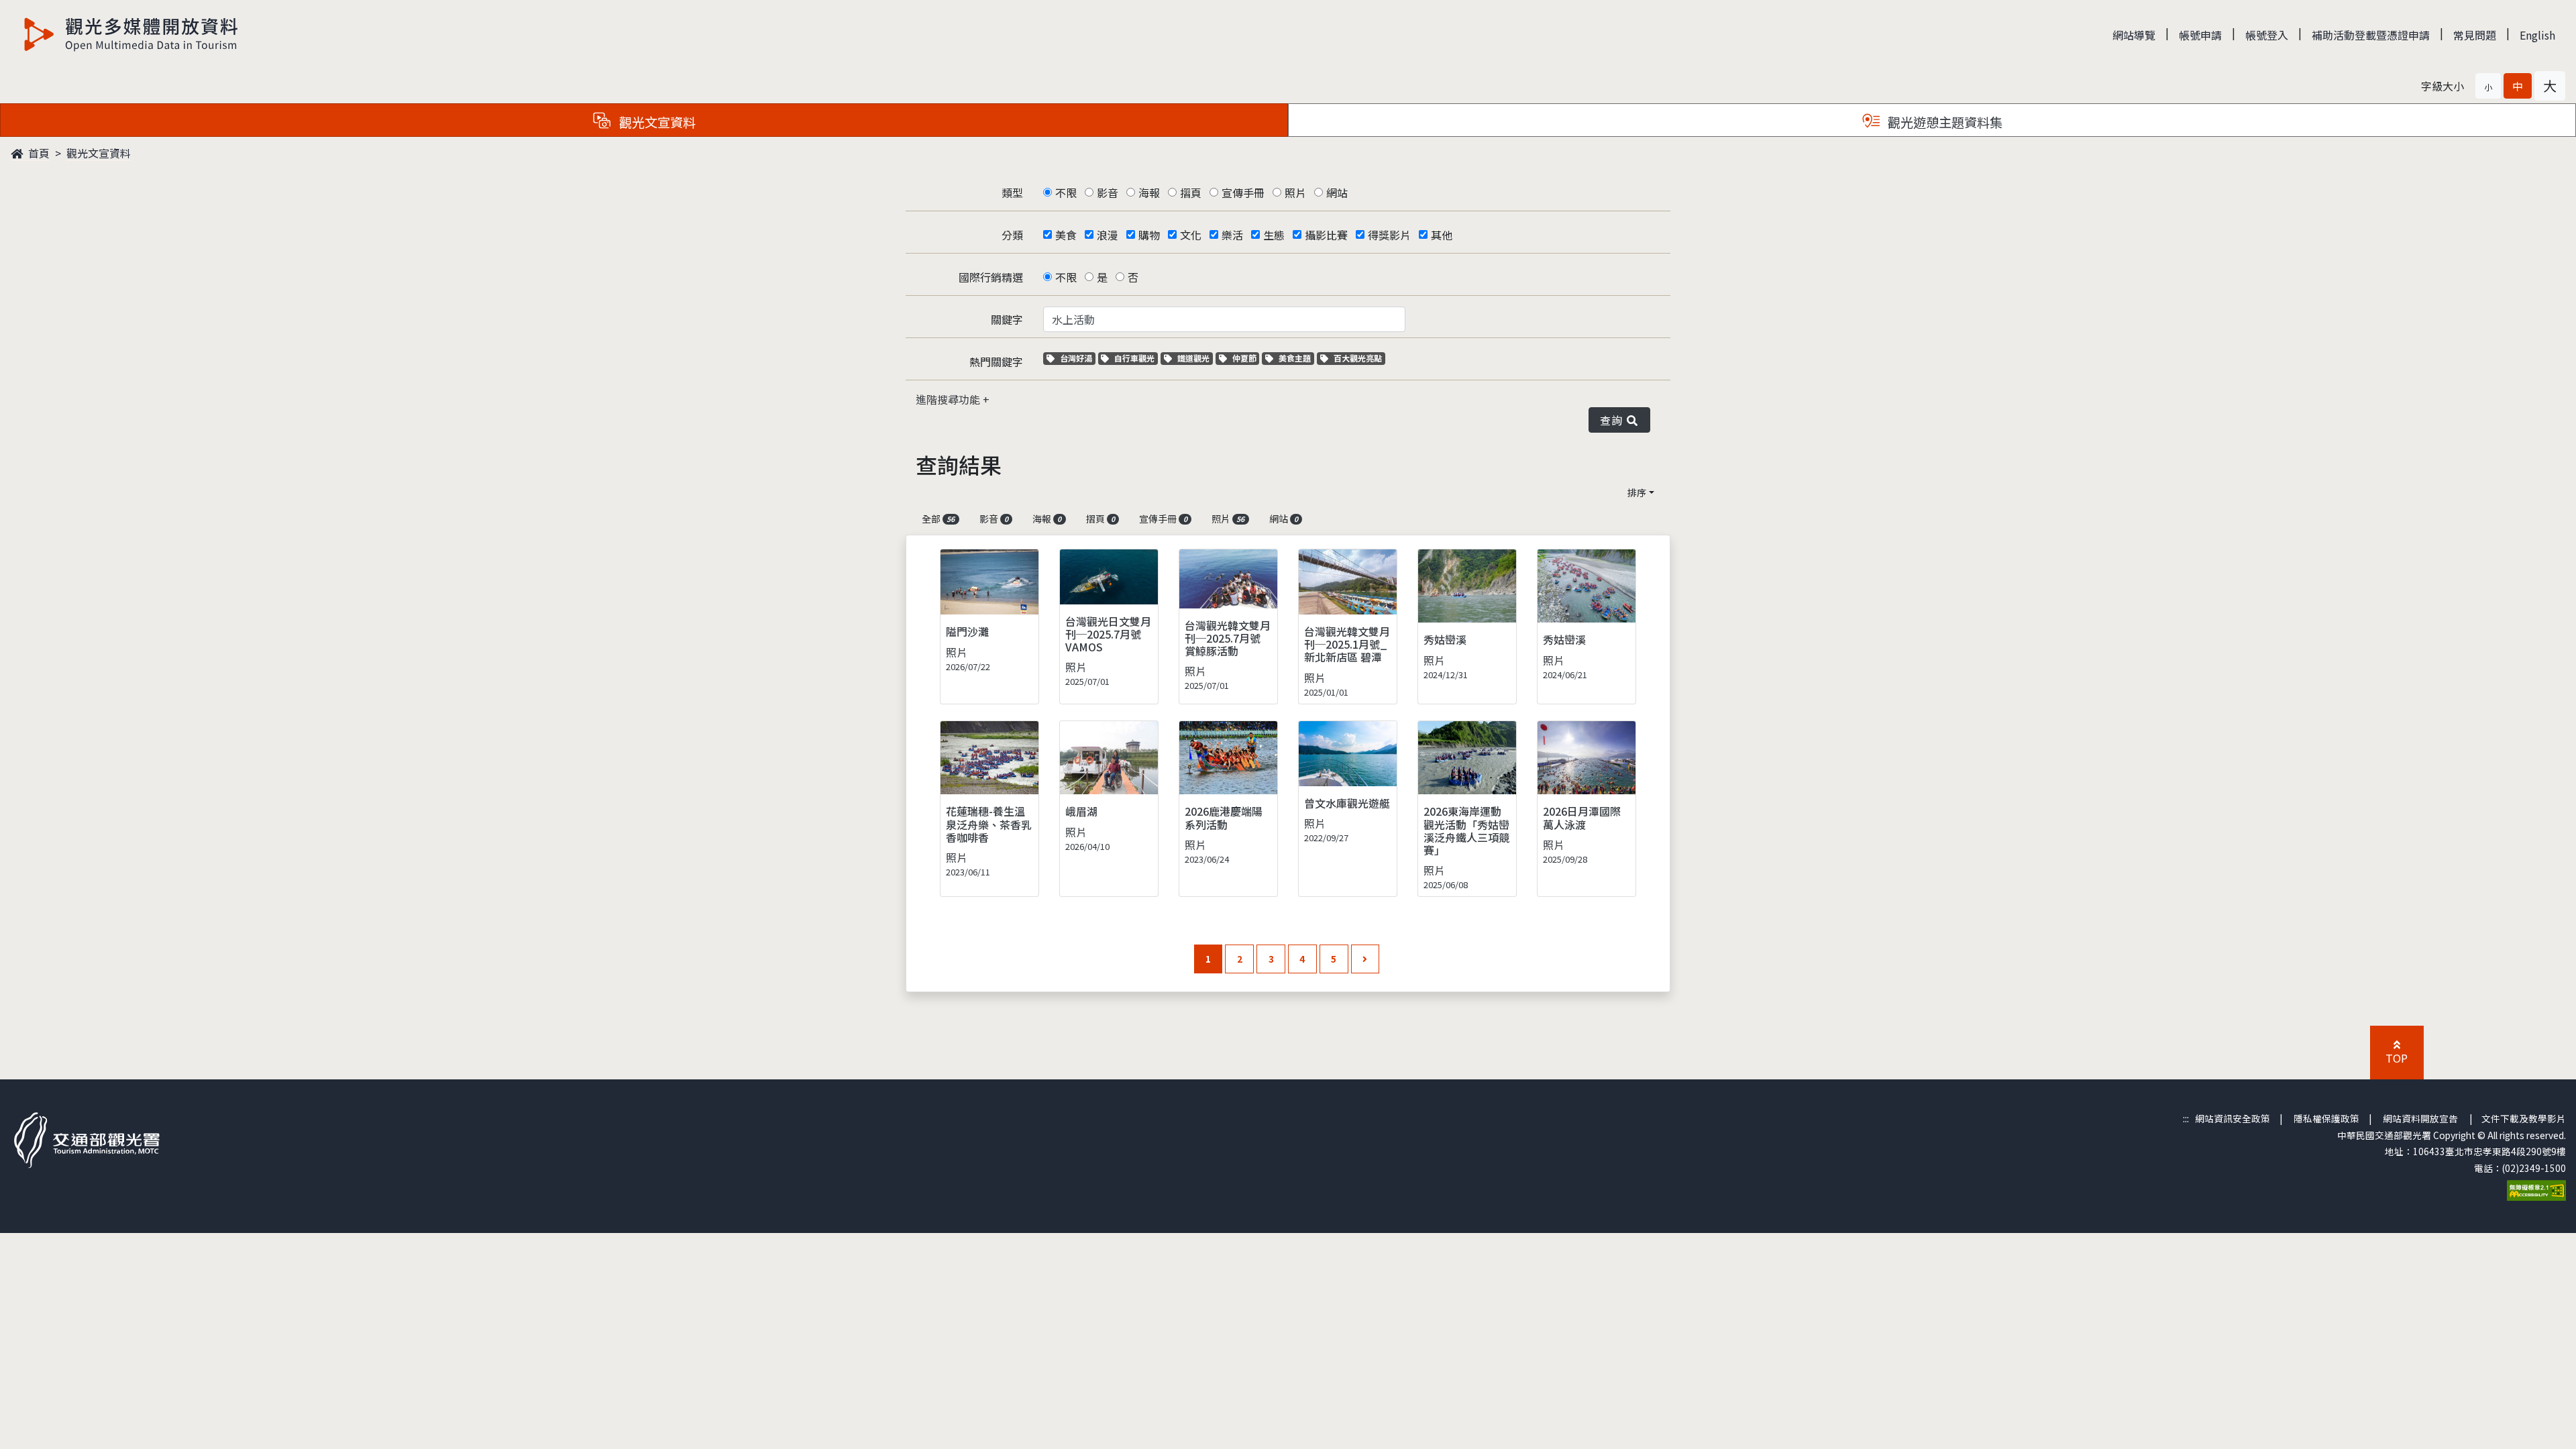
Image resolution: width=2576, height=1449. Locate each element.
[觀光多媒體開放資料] (131, 34)
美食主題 (1296, 358)
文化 (1191, 235)
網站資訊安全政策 (2233, 1118)
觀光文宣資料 (99, 153)
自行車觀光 (1134, 358)
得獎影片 (1389, 235)
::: (2186, 1118)
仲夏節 (1246, 358)
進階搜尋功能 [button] (949, 399)
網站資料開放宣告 (2420, 1118)
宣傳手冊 (1243, 193)
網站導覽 (2134, 35)
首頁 (38, 153)
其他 (1442, 235)
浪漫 (1108, 235)
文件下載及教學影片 (2524, 1118)
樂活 (1232, 235)
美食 (1066, 235)
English (2537, 35)
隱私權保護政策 (2326, 1118)
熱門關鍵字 (996, 362)
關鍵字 (1007, 319)
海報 (1149, 193)
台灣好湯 (1077, 358)
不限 (1066, 193)
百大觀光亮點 (1357, 358)
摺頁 (1191, 193)
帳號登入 (2267, 35)
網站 (1337, 193)
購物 (1149, 235)
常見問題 (2475, 35)
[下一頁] (1365, 959)
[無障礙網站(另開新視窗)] (2536, 1189)
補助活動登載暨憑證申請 (2371, 35)
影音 (1108, 193)
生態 (1274, 235)
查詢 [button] (1614, 420)
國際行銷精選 (991, 277)
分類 (1012, 235)
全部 (938, 519)
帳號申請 (2200, 35)
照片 (1295, 193)
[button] (2488, 86)
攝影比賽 (1326, 235)
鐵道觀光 (1195, 358)
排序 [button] (1637, 492)
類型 (1012, 193)
